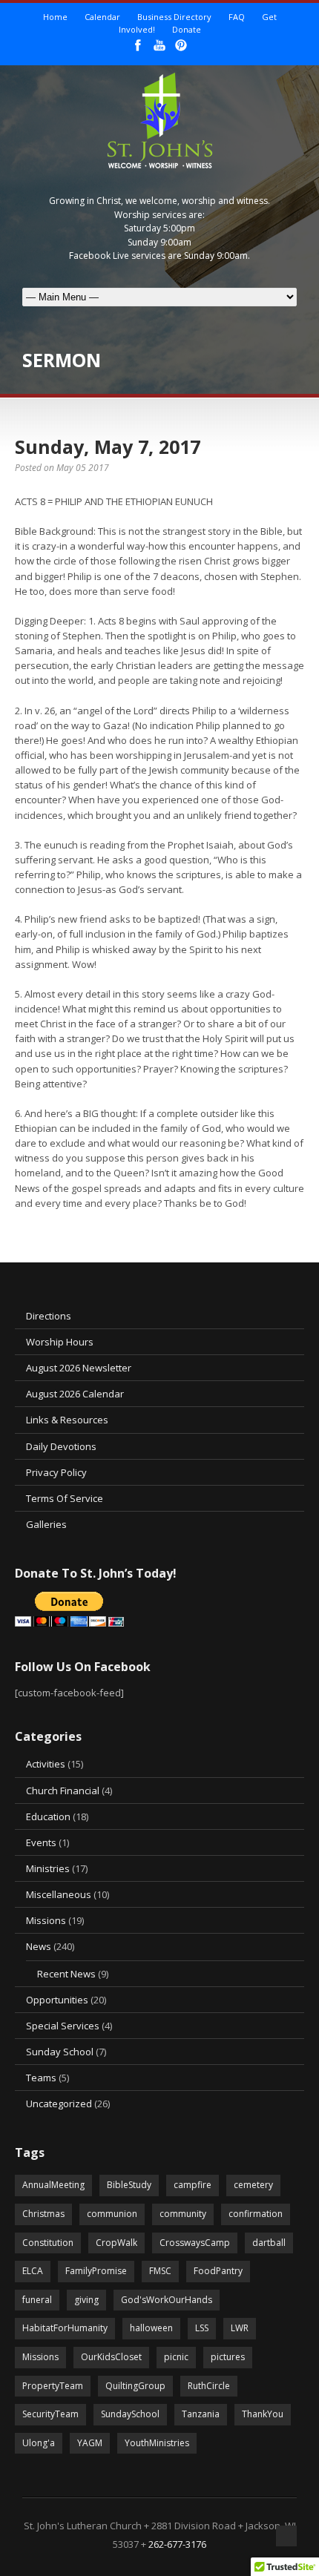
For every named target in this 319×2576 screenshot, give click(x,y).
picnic (176, 2357)
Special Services (63, 2026)
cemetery (253, 2185)
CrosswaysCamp (195, 2243)
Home (55, 17)
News (39, 1946)
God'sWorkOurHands (167, 2300)
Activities (46, 1764)
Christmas (43, 2214)
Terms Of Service (65, 1498)
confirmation (256, 2214)
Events (41, 1842)
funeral (37, 2300)
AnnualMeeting (53, 2185)
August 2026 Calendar (75, 1394)
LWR (240, 2328)
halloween (151, 2328)
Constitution (48, 2243)
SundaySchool (130, 2414)
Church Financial (63, 1791)
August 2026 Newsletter (79, 1368)
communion (112, 2214)
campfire (193, 2185)
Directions (49, 1316)
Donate (187, 29)
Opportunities (57, 2000)
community (183, 2214)
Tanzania (201, 2414)
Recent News (66, 1974)
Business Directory (174, 17)
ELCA (33, 2271)
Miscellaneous (59, 1894)
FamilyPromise (96, 2271)
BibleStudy (129, 2185)
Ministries (48, 1868)
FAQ (237, 17)
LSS (202, 2328)
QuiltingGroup (135, 2386)
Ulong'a (39, 2443)
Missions (46, 1920)
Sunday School (60, 2052)
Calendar (102, 17)
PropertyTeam (53, 2386)
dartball (269, 2243)
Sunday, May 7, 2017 (108, 447)
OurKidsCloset (111, 2357)
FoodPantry (218, 2271)
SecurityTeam (50, 2414)
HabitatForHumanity (65, 2328)
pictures (228, 2357)
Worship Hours (60, 1342)
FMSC (160, 2271)
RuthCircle (209, 2386)
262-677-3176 (177, 2544)
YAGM (90, 2443)
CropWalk (116, 2243)
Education (48, 1816)
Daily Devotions (61, 1446)
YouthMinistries (157, 2443)
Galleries (46, 1524)
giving (86, 2300)
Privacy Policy (56, 1472)
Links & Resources (67, 1420)
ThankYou (263, 2414)
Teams (41, 2078)
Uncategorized (59, 2104)
